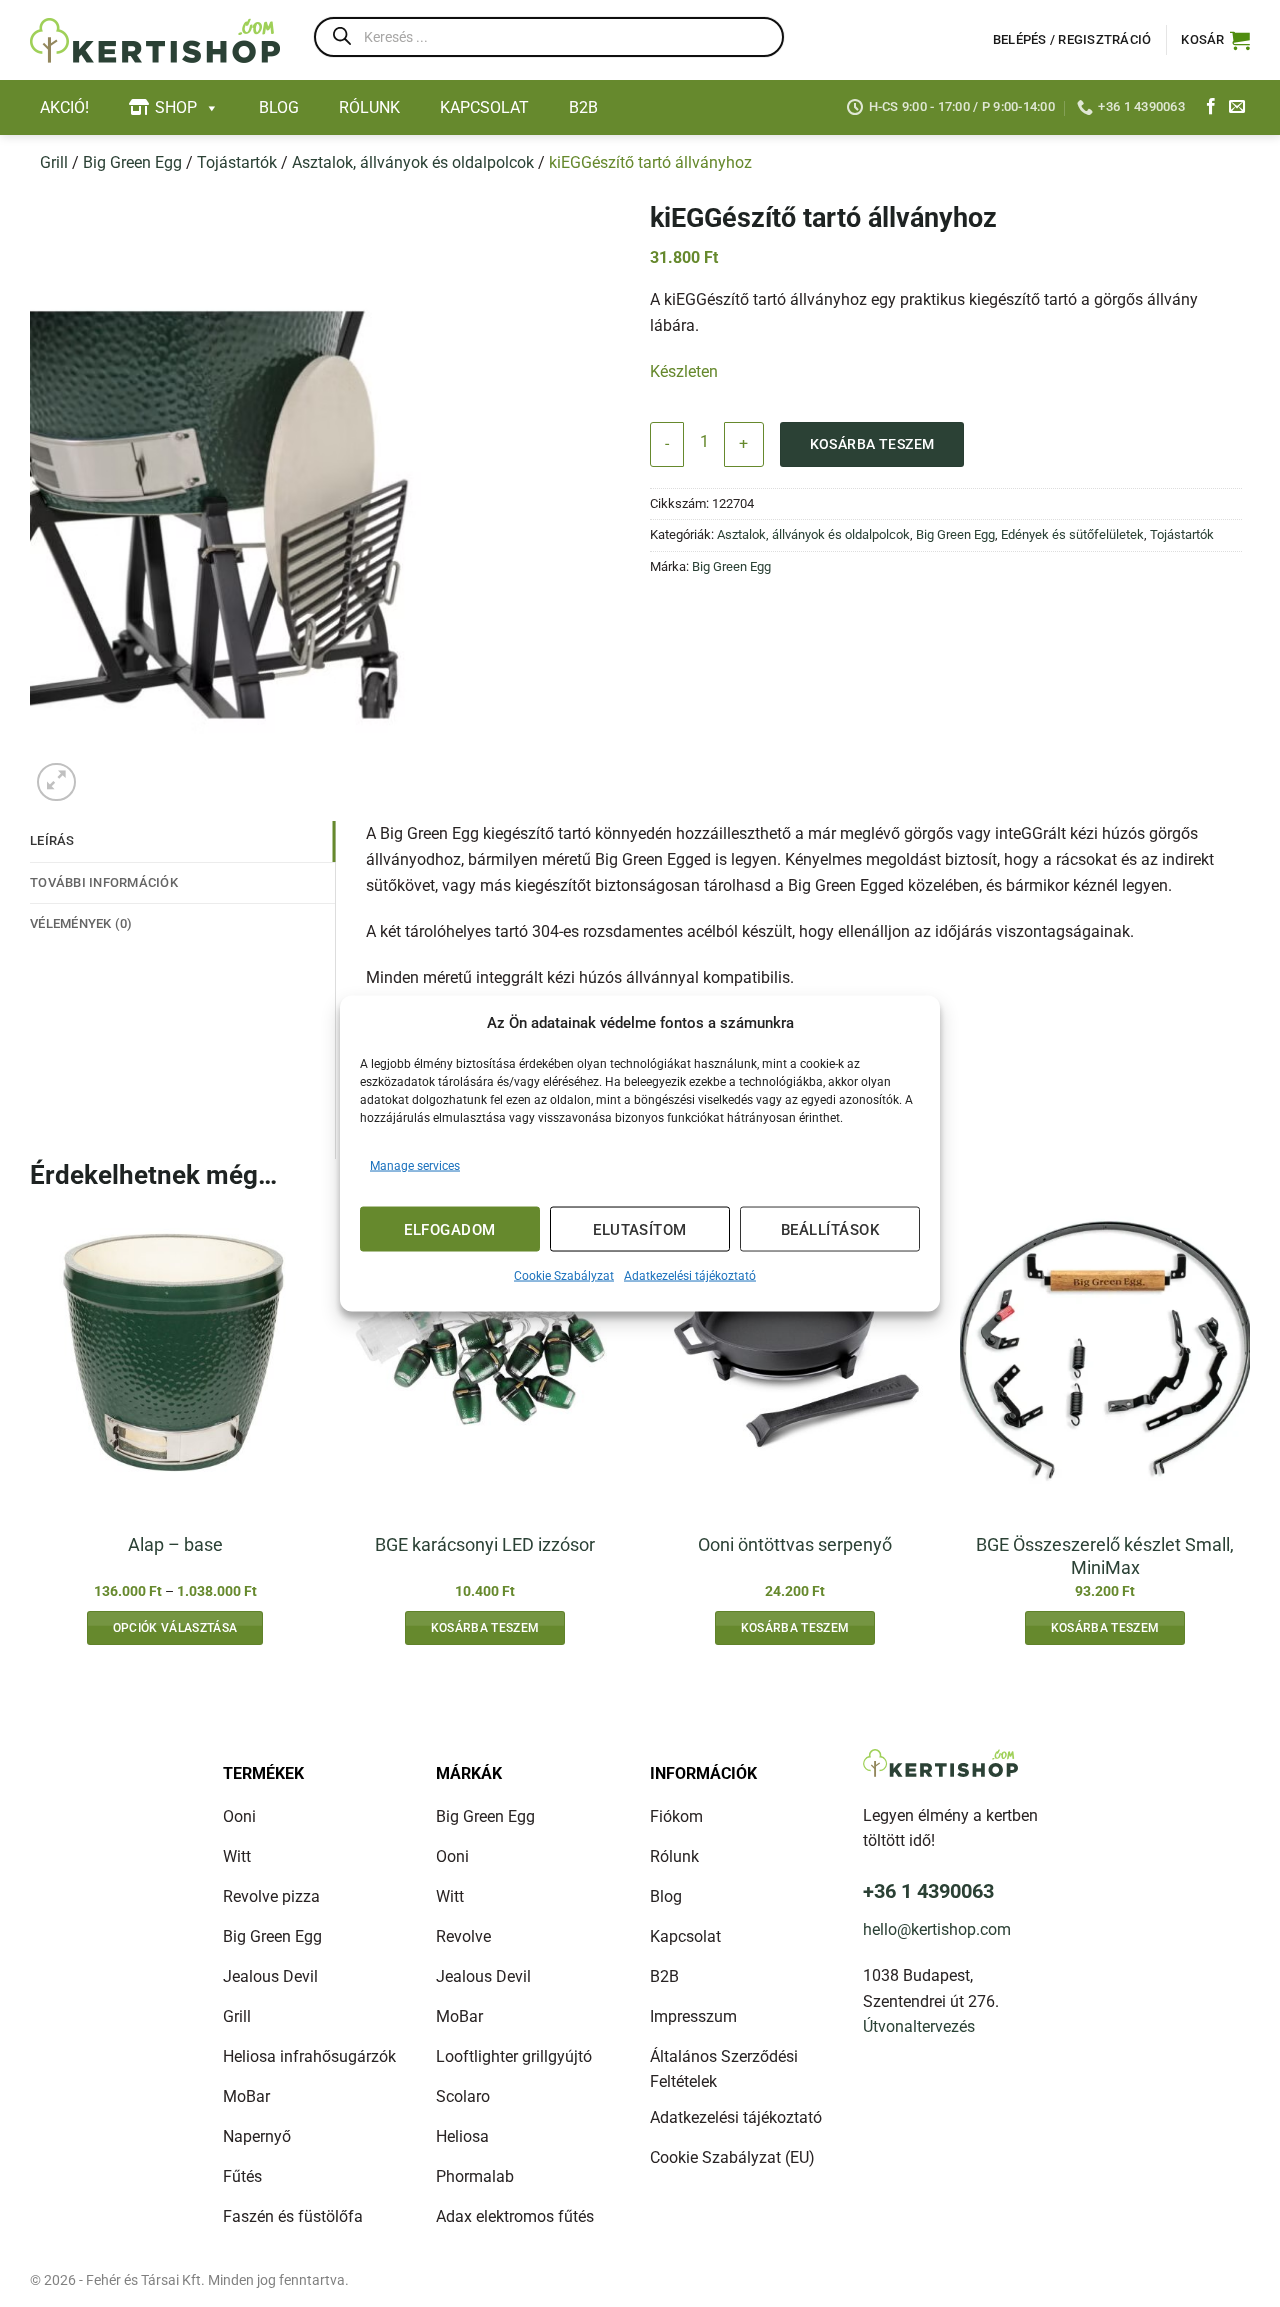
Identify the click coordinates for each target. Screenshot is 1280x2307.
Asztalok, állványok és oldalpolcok (413, 162)
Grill (54, 162)
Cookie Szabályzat (564, 1276)
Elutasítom (640, 1229)
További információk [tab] (104, 882)
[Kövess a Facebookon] (1211, 107)
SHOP (176, 107)
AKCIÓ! (64, 107)
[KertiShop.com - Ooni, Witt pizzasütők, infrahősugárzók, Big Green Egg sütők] (155, 40)
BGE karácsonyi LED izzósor (485, 1544)
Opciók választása (175, 1628)
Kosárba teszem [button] (485, 1628)
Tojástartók (237, 162)
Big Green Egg (132, 162)
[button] (1215, 40)
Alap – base (175, 1544)
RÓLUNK (369, 107)
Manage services (415, 1166)
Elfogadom (449, 1229)
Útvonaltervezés (919, 2026)
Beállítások (830, 1229)
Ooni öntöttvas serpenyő (795, 1544)
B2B (583, 107)
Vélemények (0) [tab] (81, 923)
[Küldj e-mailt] (1237, 107)
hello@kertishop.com (937, 1929)
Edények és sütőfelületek (1072, 534)
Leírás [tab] (52, 840)
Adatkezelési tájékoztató (690, 1276)
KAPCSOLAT (484, 107)
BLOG (279, 107)
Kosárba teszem (872, 444)
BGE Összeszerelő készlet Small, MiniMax (1105, 1556)
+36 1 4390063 (928, 1891)
